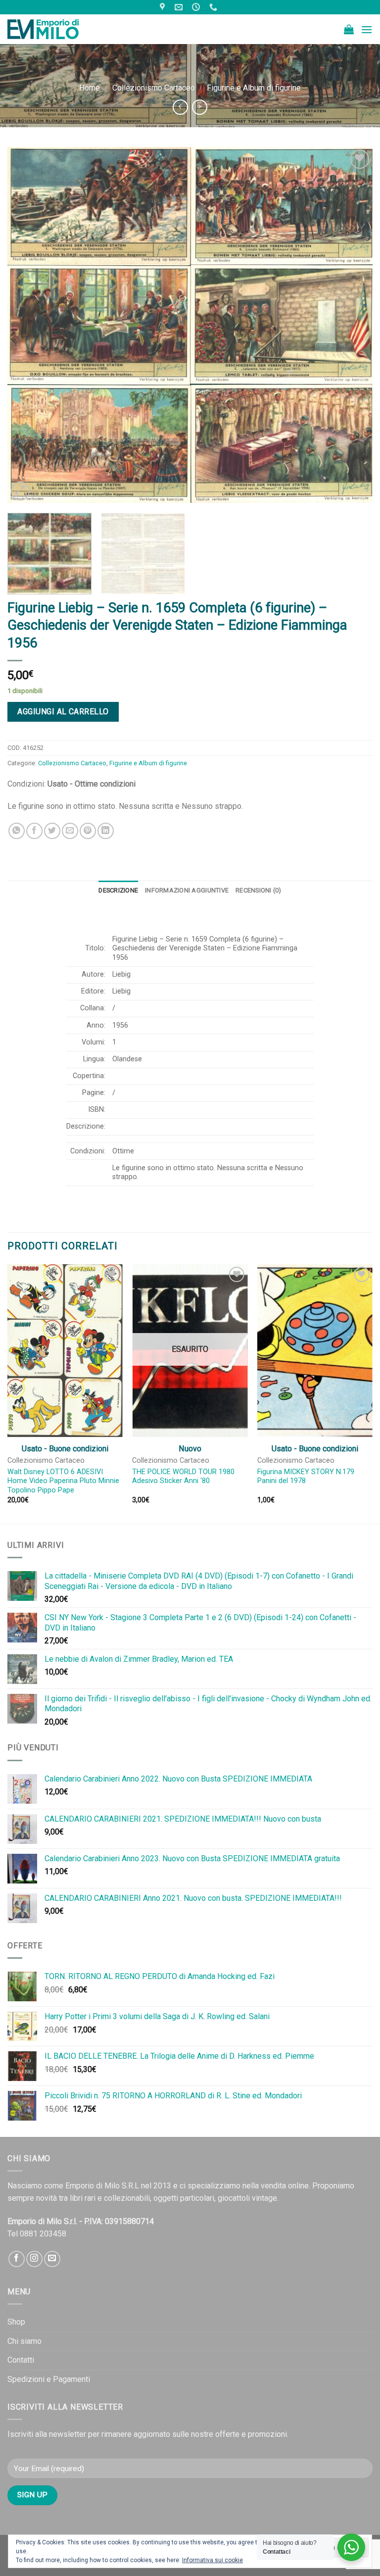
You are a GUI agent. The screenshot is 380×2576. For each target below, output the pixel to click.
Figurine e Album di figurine (254, 88)
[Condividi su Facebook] (34, 831)
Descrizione (118, 890)
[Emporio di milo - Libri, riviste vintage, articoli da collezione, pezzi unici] (57, 29)
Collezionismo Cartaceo (154, 88)
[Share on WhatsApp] (17, 831)
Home (90, 88)
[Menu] (367, 29)
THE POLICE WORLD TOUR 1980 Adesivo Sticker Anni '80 (183, 1477)
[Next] (353, 325)
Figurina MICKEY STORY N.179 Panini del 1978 (306, 1477)
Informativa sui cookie (213, 2560)
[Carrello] (349, 29)
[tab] (118, 891)
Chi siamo (24, 2341)
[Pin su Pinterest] (88, 831)
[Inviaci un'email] (52, 2259)
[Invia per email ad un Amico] (70, 831)
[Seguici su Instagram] (34, 2259)
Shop (16, 2322)
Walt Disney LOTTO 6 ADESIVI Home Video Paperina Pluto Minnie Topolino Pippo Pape (63, 1481)
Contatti (21, 2360)
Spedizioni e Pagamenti (49, 2379)
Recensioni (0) (259, 890)
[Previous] (27, 325)
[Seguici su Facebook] (17, 2259)
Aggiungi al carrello (63, 712)
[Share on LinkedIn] (106, 831)
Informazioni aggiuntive (187, 890)
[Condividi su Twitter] (52, 831)
